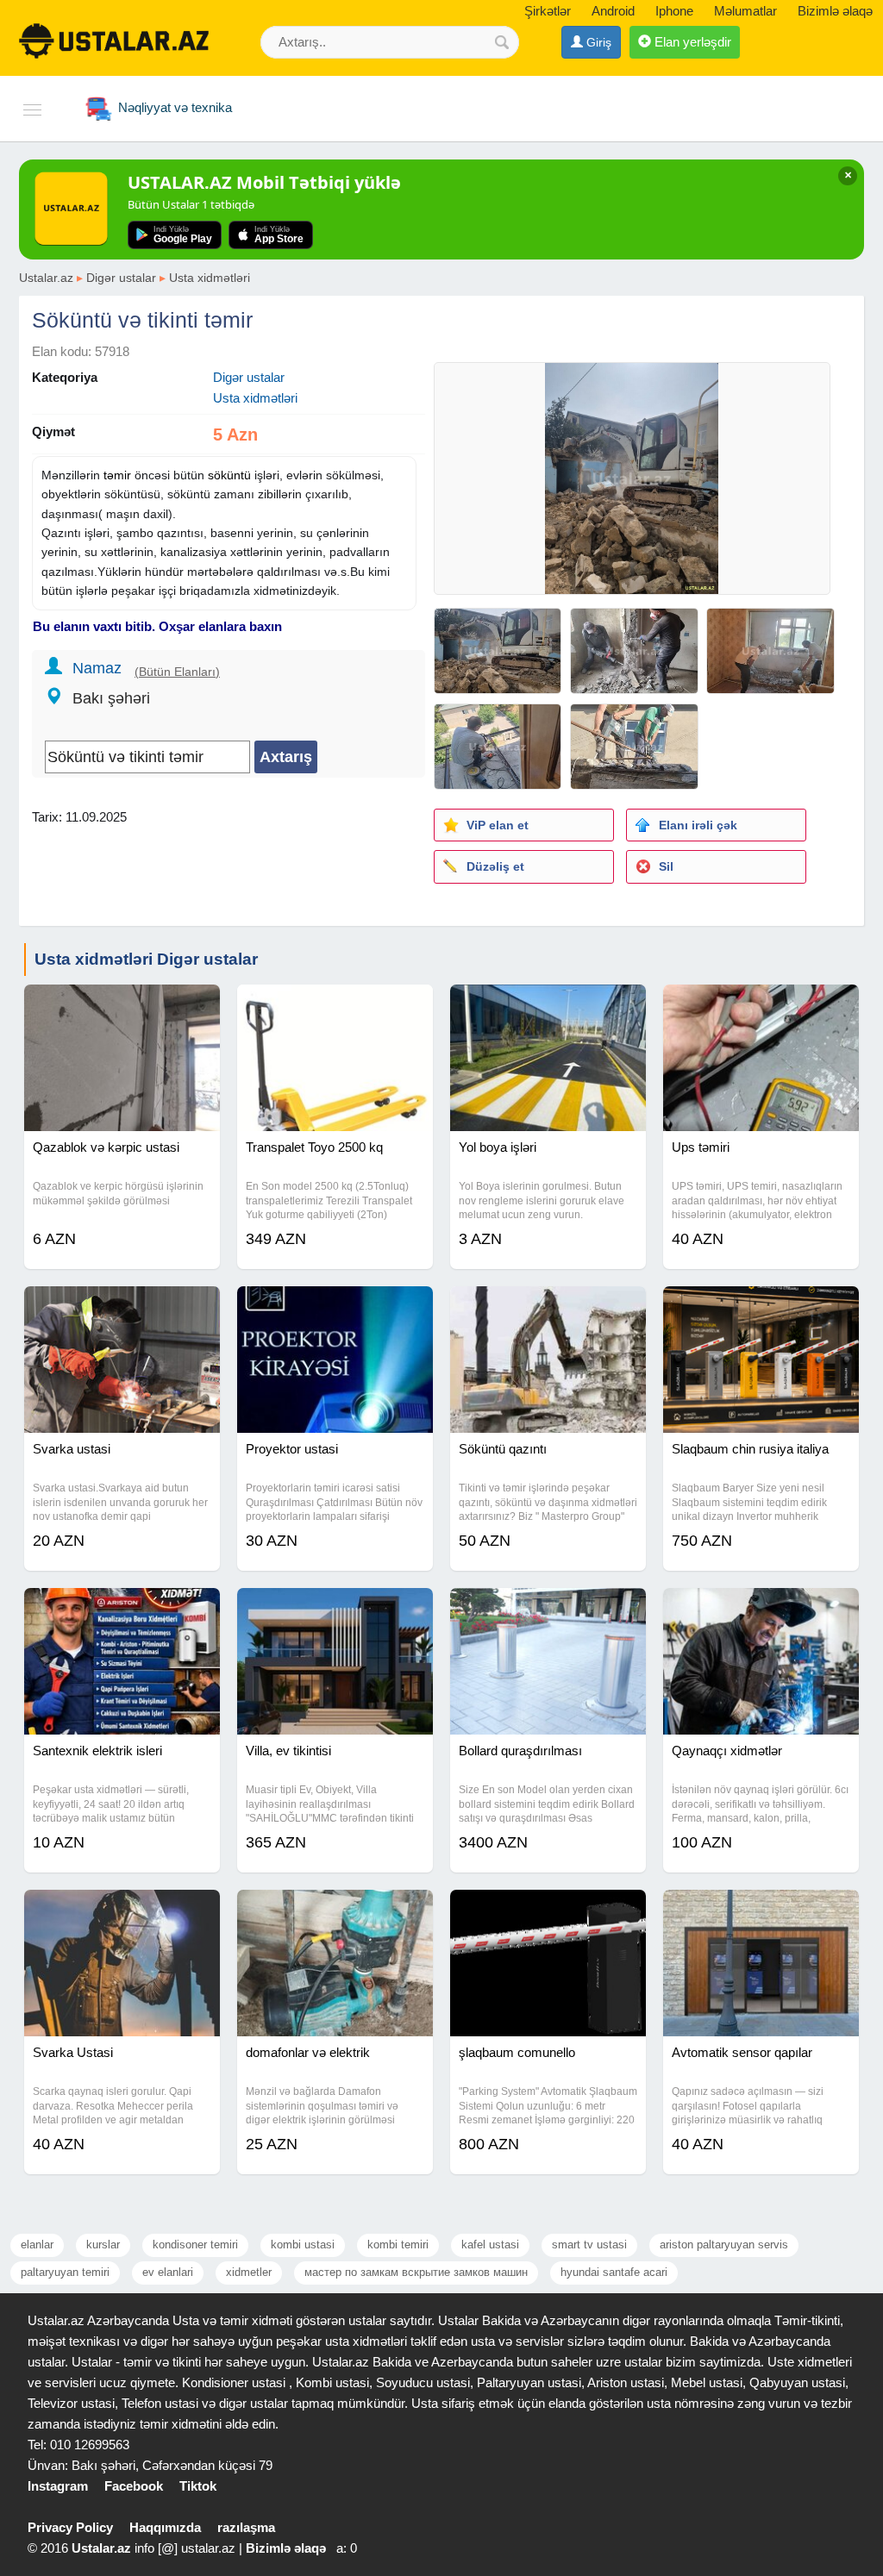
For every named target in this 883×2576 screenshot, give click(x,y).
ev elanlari (168, 2272)
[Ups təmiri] (761, 1006)
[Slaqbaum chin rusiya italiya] (761, 1308)
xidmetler (249, 2272)
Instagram (58, 2486)
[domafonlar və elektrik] (335, 1911)
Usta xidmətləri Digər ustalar (146, 959)
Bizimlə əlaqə (835, 11)
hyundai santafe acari (614, 2272)
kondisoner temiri (195, 2245)
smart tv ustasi (589, 2245)
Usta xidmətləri (210, 278)
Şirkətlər (548, 11)
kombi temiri (398, 2245)
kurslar (103, 2245)
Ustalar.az (46, 278)
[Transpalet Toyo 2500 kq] (335, 1006)
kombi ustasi (303, 2245)
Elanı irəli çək (698, 825)
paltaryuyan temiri (65, 2272)
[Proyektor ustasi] (335, 1308)
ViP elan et (498, 825)
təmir (117, 475)
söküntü (229, 475)
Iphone (674, 11)
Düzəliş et (495, 866)
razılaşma (246, 2527)
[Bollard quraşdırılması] (548, 1610)
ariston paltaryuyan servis (724, 2245)
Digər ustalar (121, 278)
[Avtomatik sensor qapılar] (761, 1911)
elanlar (37, 2245)
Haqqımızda (165, 2527)
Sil (666, 866)
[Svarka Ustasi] (122, 1911)
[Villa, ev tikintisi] (335, 1610)
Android (613, 11)
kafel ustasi (490, 2245)
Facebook (134, 2486)
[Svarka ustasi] (122, 1308)
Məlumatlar (745, 11)
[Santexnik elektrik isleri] (122, 1610)
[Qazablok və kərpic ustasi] (122, 1006)
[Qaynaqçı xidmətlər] (761, 1610)
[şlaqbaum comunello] (548, 1911)
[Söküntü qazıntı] (548, 1308)
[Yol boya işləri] (548, 1006)
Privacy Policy (70, 2527)
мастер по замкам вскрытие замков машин (416, 2272)
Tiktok (198, 2486)
